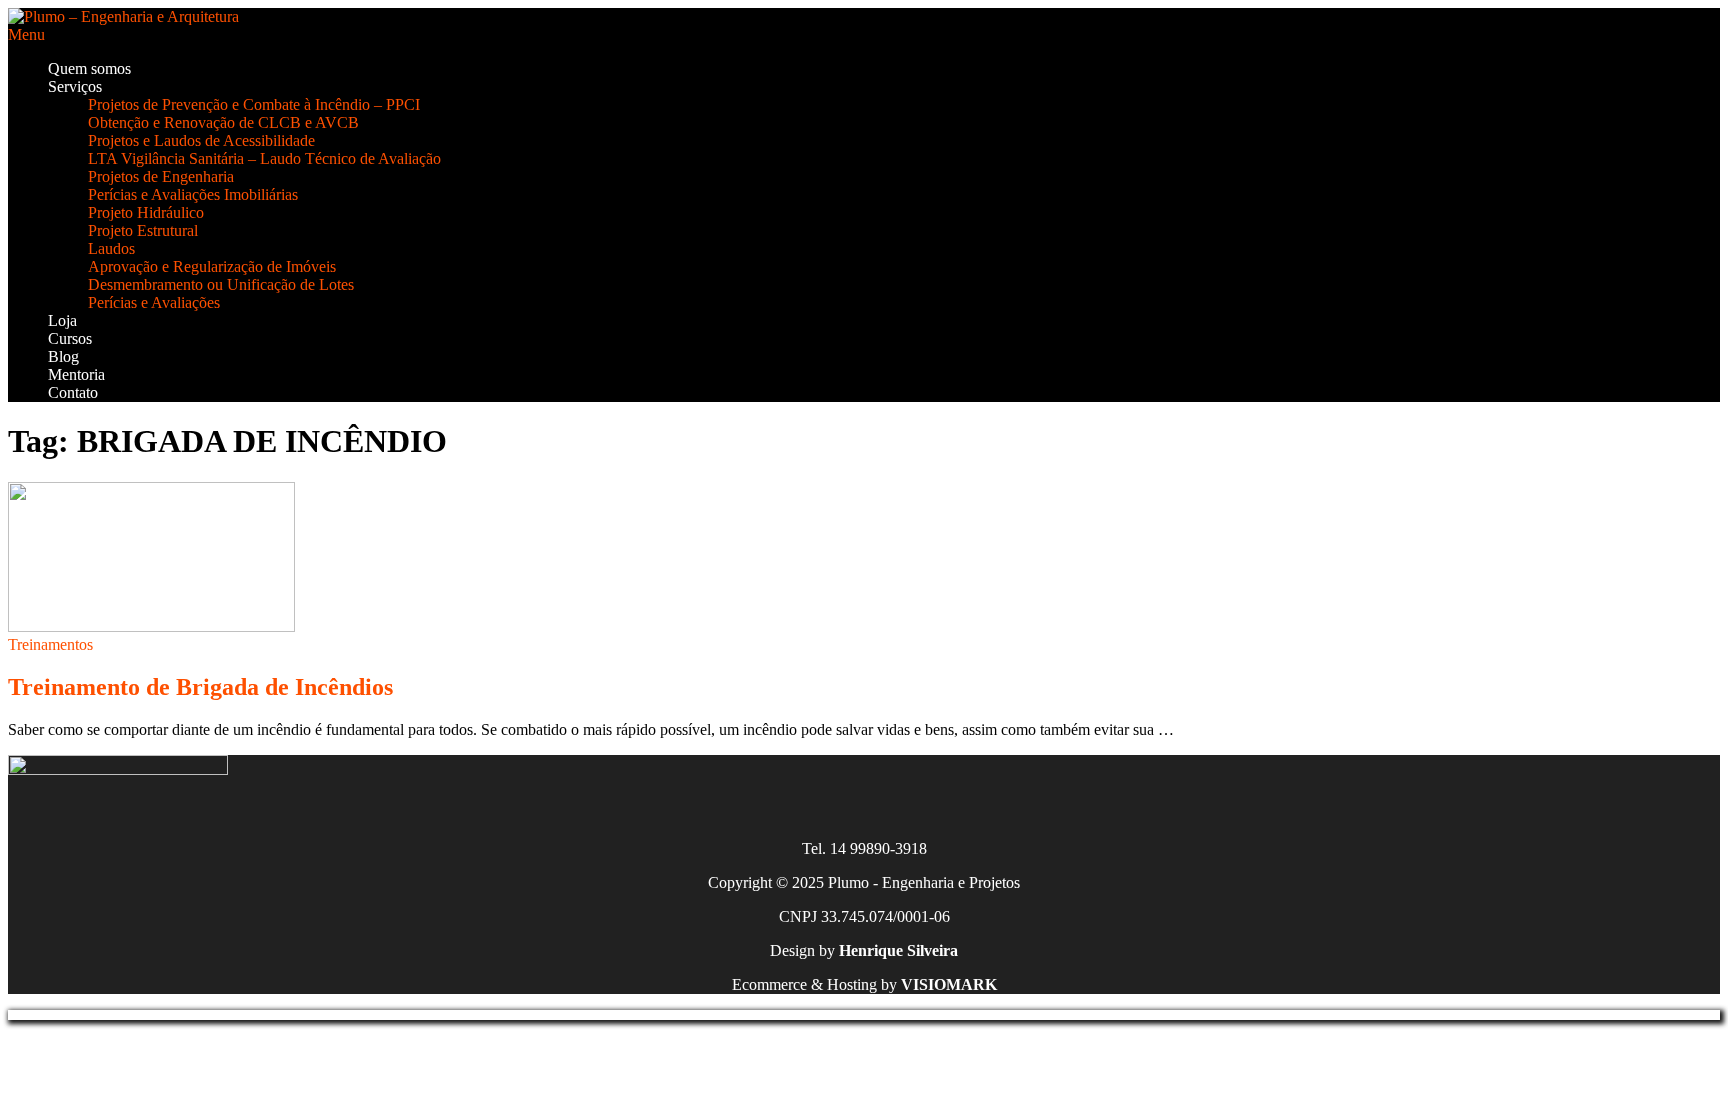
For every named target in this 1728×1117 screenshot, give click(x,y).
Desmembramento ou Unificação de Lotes (221, 284)
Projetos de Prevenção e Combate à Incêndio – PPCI (254, 104)
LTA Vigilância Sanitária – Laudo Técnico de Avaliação (264, 158)
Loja (62, 320)
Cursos (70, 338)
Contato (73, 392)
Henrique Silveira (898, 950)
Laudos (111, 248)
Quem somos (89, 68)
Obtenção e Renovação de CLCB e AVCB (223, 122)
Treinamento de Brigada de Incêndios (200, 687)
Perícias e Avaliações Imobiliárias (193, 194)
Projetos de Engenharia (161, 176)
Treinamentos (50, 644)
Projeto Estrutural (143, 230)
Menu (26, 34)
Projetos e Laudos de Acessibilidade (201, 140)
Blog (63, 356)
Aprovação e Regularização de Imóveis (212, 266)
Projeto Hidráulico (146, 212)
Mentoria (76, 374)
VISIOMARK (949, 984)
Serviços (75, 86)
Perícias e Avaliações (154, 302)
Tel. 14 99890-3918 (864, 848)
